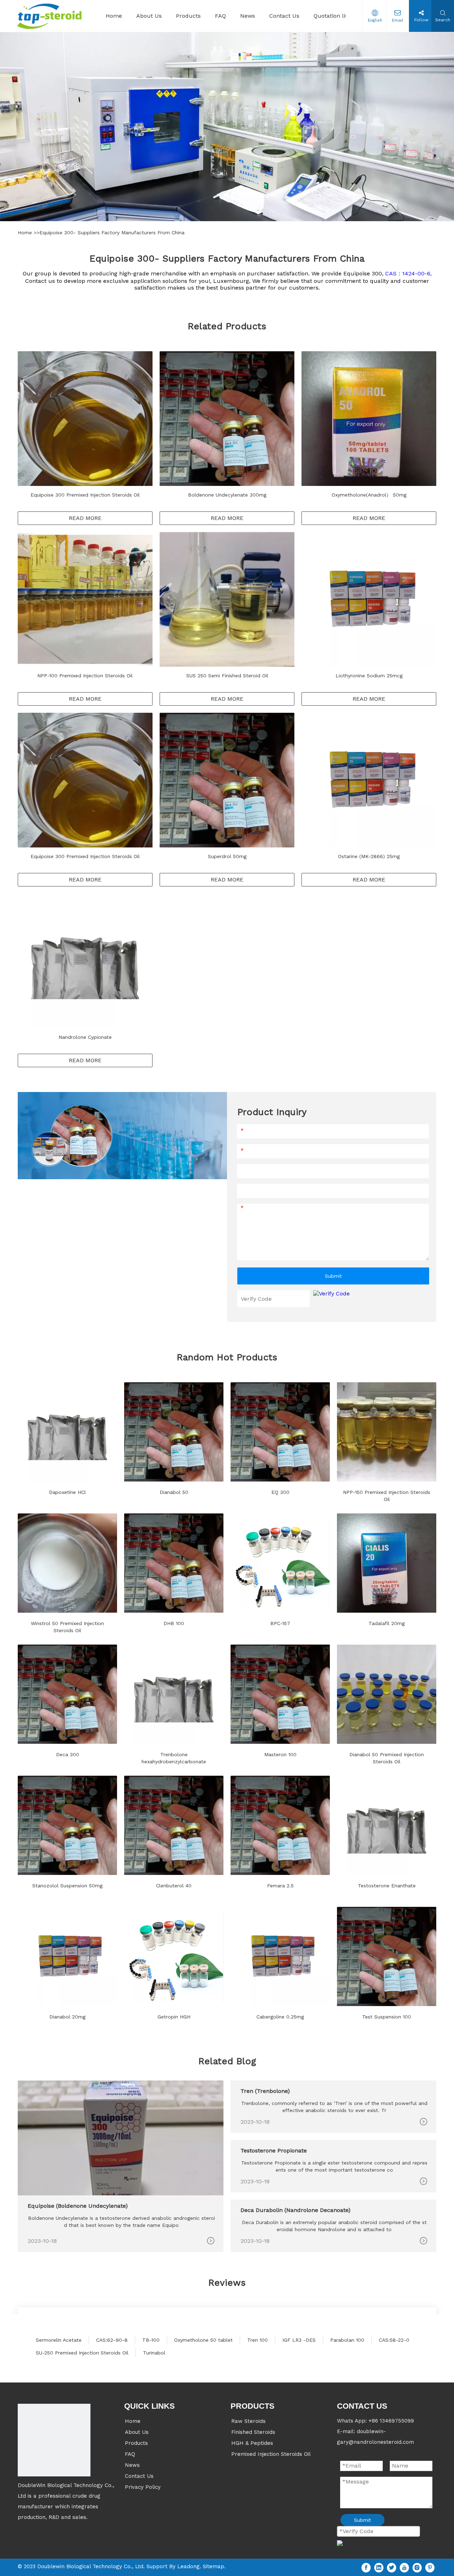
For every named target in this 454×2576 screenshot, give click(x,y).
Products (136, 2443)
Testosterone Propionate (274, 2151)
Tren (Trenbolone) (265, 2091)
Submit (333, 1276)
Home (26, 233)
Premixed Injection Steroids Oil (271, 2454)
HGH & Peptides (252, 2443)
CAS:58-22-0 (394, 2340)
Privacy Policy (143, 2487)
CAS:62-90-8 (112, 2340)
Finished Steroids (253, 2432)
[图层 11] (54, 2440)
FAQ (130, 2454)
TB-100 (151, 2340)
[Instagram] (417, 2567)
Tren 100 (258, 2340)
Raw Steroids (248, 2421)
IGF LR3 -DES (299, 2340)
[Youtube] (404, 2567)
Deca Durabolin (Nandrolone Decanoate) (295, 2210)
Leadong (189, 2566)
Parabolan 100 (347, 2340)
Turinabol (154, 2353)
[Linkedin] (379, 2567)
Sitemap (214, 2566)
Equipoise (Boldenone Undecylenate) (78, 2206)
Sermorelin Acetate (59, 2340)
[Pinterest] (430, 2567)
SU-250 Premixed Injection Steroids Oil (82, 2353)
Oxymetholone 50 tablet (203, 2340)
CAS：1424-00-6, (408, 273)
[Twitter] (392, 2567)
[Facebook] (366, 2567)
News (132, 2465)
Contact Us (139, 2476)
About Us (137, 2432)
